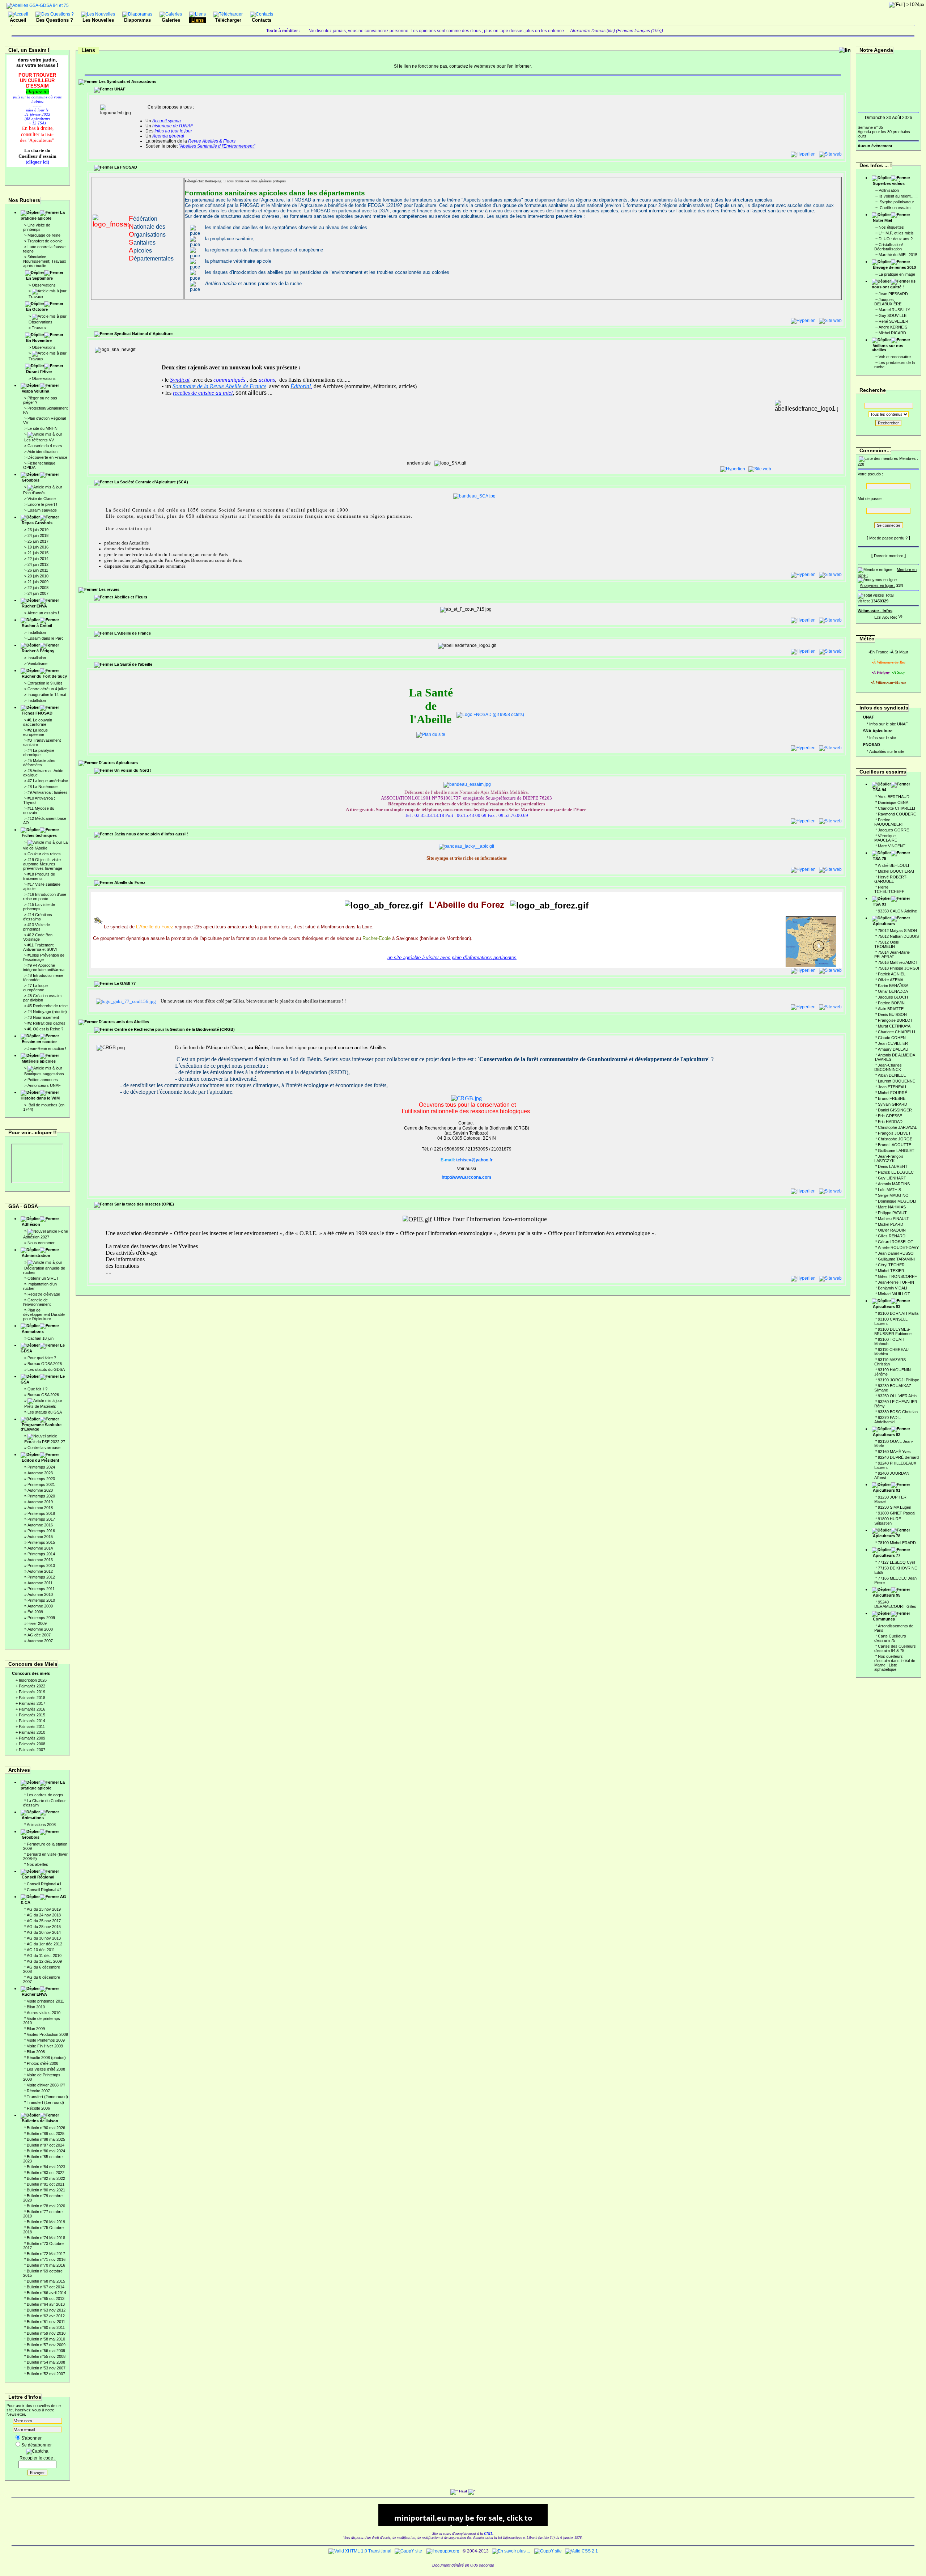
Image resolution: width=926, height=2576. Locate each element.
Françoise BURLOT (895, 1020)
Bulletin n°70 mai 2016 (46, 2265)
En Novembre (39, 340)
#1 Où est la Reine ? (45, 1029)
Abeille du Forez (129, 882)
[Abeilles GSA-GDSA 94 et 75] (38, 5)
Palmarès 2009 (32, 1738)
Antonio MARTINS (894, 1184)
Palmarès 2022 (32, 1686)
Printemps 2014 (41, 1554)
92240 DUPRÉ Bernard (898, 1457)
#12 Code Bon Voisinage (38, 937)
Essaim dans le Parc (46, 638)
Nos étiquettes (891, 227)
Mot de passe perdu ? (888, 538)
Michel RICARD (892, 333)
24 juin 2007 (38, 593)
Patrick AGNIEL (892, 974)
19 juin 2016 (38, 547)
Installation (37, 632)
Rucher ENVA (34, 606)
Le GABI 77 (124, 983)
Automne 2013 (40, 1560)
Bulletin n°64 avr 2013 (46, 2304)
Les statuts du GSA (45, 1412)
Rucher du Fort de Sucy (44, 676)
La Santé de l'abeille (133, 664)
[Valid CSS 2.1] (581, 2551)
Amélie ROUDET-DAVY (898, 1247)
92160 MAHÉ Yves (894, 1452)
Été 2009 (35, 1612)
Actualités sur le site (887, 751)
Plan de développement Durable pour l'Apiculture (44, 1314)
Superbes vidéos (889, 183)
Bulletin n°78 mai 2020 (46, 2206)
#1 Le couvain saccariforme (38, 722)
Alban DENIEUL (892, 1075)
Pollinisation (889, 190)
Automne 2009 (40, 1606)
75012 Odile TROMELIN (887, 944)
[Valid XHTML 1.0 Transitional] (360, 2551)
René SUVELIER (893, 321)
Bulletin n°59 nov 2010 (46, 2333)
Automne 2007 (40, 1641)
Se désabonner (37, 2445)
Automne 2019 (40, 1502)
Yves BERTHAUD (894, 797)
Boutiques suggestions (44, 1074)
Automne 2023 (40, 1473)
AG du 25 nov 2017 (44, 1921)
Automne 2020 (40, 1490)
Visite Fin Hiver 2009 (45, 2046)
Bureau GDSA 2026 (45, 1364)
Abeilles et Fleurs (131, 597)
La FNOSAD (126, 167)
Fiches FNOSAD (37, 713)
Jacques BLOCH (893, 997)
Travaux (36, 297)
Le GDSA (43, 1348)
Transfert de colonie (45, 241)
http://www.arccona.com (466, 1177)
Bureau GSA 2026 (43, 1395)
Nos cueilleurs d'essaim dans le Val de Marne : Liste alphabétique (895, 1663)
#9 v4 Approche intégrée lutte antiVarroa (44, 967)
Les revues (109, 589)
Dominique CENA (893, 802)
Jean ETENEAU (892, 1087)
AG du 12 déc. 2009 (44, 1961)
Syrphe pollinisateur (896, 202)
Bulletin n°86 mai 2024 (46, 2151)
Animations (33, 1331)
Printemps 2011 (41, 1589)
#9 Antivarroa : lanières (48, 792)
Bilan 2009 (36, 2029)
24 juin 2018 (38, 535)
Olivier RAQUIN (892, 1230)
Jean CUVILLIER (893, 1043)
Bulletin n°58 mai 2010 (46, 2339)
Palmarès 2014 (32, 1721)
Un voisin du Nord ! (133, 770)
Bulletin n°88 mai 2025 (46, 2139)
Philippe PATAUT (892, 1213)
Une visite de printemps (37, 227)
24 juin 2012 (38, 564)
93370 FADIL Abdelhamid (887, 1420)
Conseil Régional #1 (44, 1884)
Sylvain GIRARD (893, 1104)
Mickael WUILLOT (894, 1294)
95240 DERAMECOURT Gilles (895, 1604)
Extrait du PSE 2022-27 (45, 1442)
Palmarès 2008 (32, 1744)
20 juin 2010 (38, 576)
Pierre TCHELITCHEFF (889, 889)
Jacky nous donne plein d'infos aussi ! (151, 834)
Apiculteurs (884, 924)
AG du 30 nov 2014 (44, 1932)
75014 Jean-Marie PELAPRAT (892, 954)
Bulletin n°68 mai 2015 (46, 2281)
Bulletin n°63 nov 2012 (46, 2310)
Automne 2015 (40, 1537)
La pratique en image (897, 274)
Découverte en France (47, 457)
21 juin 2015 (38, 553)
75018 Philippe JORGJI (899, 968)
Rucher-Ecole (377, 938)
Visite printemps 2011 (45, 2001)
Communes (884, 1619)
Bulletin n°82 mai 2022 (46, 2178)
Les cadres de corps (45, 1795)
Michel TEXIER (891, 1271)
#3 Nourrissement (43, 1017)
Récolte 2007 (38, 2091)
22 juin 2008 (38, 588)
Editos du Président (41, 1460)
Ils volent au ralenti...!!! (898, 196)
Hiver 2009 (37, 1623)
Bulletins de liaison (40, 2121)
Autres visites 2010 (44, 2013)
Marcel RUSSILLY (894, 310)
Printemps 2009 (41, 1618)
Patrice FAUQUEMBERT (889, 822)
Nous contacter (41, 1243)
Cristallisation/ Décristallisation (889, 247)
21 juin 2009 (38, 582)
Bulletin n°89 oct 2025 (46, 2134)
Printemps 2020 (41, 1496)
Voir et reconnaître (895, 357)
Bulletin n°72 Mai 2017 (46, 2254)
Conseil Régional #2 (44, 1890)
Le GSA (43, 1379)
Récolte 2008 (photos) (46, 2058)
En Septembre (39, 278)
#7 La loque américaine (48, 781)
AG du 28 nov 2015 (44, 1927)
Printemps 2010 (41, 1600)
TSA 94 (880, 790)
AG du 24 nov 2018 (44, 1915)
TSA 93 (880, 904)
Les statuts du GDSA (46, 1369)
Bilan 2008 (36, 2052)
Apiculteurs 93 (887, 1306)
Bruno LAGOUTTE (895, 1145)
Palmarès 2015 (32, 1715)
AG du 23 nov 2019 (44, 1909)
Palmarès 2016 (32, 1709)
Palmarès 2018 (32, 1698)
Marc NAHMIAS (892, 1207)
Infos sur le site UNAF (889, 724)
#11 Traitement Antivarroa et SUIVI (40, 947)
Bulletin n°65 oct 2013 (46, 2299)
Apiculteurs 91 (887, 1490)
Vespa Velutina (35, 391)
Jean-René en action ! (47, 1048)
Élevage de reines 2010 (894, 267)
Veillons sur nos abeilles (887, 348)
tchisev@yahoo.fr (474, 1160)
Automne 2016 (40, 1525)
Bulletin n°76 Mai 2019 (46, 2222)
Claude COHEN (892, 1038)
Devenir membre (889, 556)
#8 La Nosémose (43, 787)
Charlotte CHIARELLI (897, 808)
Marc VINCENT (892, 846)
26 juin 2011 (38, 570)
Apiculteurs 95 (887, 1595)
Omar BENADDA (893, 991)
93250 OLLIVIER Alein (897, 1396)
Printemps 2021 (41, 1484)
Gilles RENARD (892, 1236)
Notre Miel (882, 220)
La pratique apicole (43, 215)
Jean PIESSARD (893, 294)
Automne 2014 (40, 1548)
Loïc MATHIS (889, 1190)
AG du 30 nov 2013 (44, 1938)
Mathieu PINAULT (893, 1219)
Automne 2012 (40, 1571)
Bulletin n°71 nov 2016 (46, 2259)
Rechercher (888, 423)
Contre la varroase (44, 1448)
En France (879, 652)
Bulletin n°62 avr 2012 (46, 2316)
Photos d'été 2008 (43, 2063)
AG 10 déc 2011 (41, 1950)
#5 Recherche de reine (48, 1006)
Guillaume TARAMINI (896, 1259)
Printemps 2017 (41, 1519)
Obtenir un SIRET (43, 1278)
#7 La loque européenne (35, 988)
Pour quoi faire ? (42, 1358)
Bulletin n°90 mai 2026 (46, 2128)
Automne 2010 (40, 1594)
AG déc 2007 (39, 1635)
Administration (36, 1255)
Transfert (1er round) (45, 2102)
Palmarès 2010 (32, 1732)
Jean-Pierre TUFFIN (896, 1282)
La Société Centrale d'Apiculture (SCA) (151, 482)
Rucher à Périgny (38, 651)
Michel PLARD (891, 1224)
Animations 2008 (41, 1825)
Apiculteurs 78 (887, 1536)
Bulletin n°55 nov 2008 (46, 2356)
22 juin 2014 (38, 559)
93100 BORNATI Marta (898, 1313)
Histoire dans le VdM (40, 1098)
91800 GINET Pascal (897, 1513)
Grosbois (31, 480)
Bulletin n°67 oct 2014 (46, 2287)
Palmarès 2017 (32, 1703)
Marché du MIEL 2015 (898, 255)
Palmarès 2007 (32, 1750)
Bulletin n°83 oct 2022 (46, 2173)
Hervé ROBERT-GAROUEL (891, 879)
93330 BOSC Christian (898, 1412)
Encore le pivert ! (42, 504)
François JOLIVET (894, 1133)
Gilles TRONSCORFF (897, 1276)
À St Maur (900, 652)
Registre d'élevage (44, 1294)
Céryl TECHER (891, 1265)
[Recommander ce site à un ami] (893, 616)
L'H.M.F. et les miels (896, 233)
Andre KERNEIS (893, 327)
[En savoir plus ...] (511, 2551)
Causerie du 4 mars (45, 446)
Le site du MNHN (43, 428)
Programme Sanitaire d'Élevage (41, 1427)
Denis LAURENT (893, 1166)
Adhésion (31, 1224)
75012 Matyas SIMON (897, 931)
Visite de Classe (42, 499)
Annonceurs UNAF (44, 1085)
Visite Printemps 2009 (46, 2040)
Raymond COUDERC (897, 814)
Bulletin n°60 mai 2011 (46, 2327)
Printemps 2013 (41, 1565)
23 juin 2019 (38, 530)
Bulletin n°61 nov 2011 (46, 2322)
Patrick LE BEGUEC (896, 1172)
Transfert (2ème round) (47, 2097)
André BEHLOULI (893, 865)
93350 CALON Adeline (897, 911)
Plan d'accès (34, 493)
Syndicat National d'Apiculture (143, 334)
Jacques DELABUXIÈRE (888, 302)
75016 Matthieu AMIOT (898, 962)
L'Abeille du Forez (155, 927)
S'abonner (31, 2438)
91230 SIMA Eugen (895, 1507)
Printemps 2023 (41, 1479)
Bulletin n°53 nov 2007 (46, 2368)
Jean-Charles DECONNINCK (888, 1067)
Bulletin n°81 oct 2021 (46, 2184)
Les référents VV (39, 440)
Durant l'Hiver (39, 372)
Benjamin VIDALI (893, 1288)
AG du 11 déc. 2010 (44, 1956)
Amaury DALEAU (893, 1049)
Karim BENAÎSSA (893, 986)
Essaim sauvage (42, 510)
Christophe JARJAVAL (897, 1127)
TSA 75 (880, 859)
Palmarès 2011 (32, 1726)
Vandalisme (37, 664)
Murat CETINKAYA (894, 1026)
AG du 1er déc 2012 (44, 1944)
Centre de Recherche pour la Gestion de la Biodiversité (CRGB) (174, 1029)
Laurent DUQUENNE (897, 1081)
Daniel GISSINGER (895, 1110)
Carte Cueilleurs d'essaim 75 (890, 1638)
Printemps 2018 (41, 1513)
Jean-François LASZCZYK (889, 1158)
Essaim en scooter (39, 1042)
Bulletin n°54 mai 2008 (46, 2362)
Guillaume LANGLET (896, 1151)
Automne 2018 (40, 1508)
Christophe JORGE (895, 1139)
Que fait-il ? (37, 1389)
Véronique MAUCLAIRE (886, 838)
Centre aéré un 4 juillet (47, 689)
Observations (44, 285)
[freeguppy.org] (443, 2551)
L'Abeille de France (133, 633)
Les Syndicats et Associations (128, 81)
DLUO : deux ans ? (896, 239)
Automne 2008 (40, 1629)
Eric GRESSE (890, 1116)
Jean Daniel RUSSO (896, 1253)
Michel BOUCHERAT (896, 871)
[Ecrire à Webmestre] (878, 616)
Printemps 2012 (41, 1577)
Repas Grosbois (37, 523)
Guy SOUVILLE (893, 315)
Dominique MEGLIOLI (897, 1201)
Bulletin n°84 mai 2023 (46, 2167)
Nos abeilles (37, 1864)
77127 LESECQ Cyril (896, 1562)
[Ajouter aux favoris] (885, 616)
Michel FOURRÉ (893, 1093)
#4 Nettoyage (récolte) (47, 1012)
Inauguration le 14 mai (47, 695)
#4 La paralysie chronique (39, 753)
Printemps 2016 (41, 1531)
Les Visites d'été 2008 (46, 2069)
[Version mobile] (900, 616)
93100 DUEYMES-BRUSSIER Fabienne (893, 1331)
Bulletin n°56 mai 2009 (46, 2351)
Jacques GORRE (893, 830)
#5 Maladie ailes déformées (39, 763)
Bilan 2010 (36, 2007)
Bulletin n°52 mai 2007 (46, 2374)
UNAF (120, 89)
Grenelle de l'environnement (37, 1302)
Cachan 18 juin (41, 1338)
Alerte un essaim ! (43, 613)
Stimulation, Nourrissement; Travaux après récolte (45, 261)
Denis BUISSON (892, 1014)
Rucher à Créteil (37, 626)
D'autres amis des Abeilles (124, 1022)
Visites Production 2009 (47, 2034)
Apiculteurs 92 (887, 1435)
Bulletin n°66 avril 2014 (46, 2293)
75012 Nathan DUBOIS (898, 936)
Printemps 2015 (41, 1542)
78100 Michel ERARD (897, 1543)
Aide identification (43, 452)
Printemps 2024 (41, 1467)
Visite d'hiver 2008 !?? (46, 2085)
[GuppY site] (408, 2551)
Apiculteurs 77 (887, 1555)
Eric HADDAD (890, 1122)
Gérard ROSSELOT (896, 1242)
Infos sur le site (883, 738)
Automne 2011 (40, 1583)
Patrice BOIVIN (891, 1003)
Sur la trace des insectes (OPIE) (144, 1204)
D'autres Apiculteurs (118, 763)
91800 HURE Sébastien (888, 1521)
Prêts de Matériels (40, 1406)
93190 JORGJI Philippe (899, 1380)
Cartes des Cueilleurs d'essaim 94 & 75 (895, 1648)
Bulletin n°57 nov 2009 (46, 2345)
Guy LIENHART (892, 1178)
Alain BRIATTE (891, 1009)
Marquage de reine (44, 235)
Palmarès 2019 (32, 1692)
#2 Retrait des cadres (46, 1023)
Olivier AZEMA (891, 980)
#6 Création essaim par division (42, 998)
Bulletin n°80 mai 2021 (46, 2190)
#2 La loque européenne (35, 732)
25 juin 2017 (38, 541)
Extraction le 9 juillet (45, 683)
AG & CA (43, 1899)
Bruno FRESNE (892, 1098)
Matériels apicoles (39, 1061)
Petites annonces (43, 1080)
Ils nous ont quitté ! (894, 284)
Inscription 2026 (33, 1680)
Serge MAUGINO (893, 1195)
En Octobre (37, 309)
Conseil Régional (38, 1877)
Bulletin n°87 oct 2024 (46, 2145)
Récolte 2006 (38, 2108)
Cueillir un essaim (895, 208)
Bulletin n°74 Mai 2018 (46, 2238)
